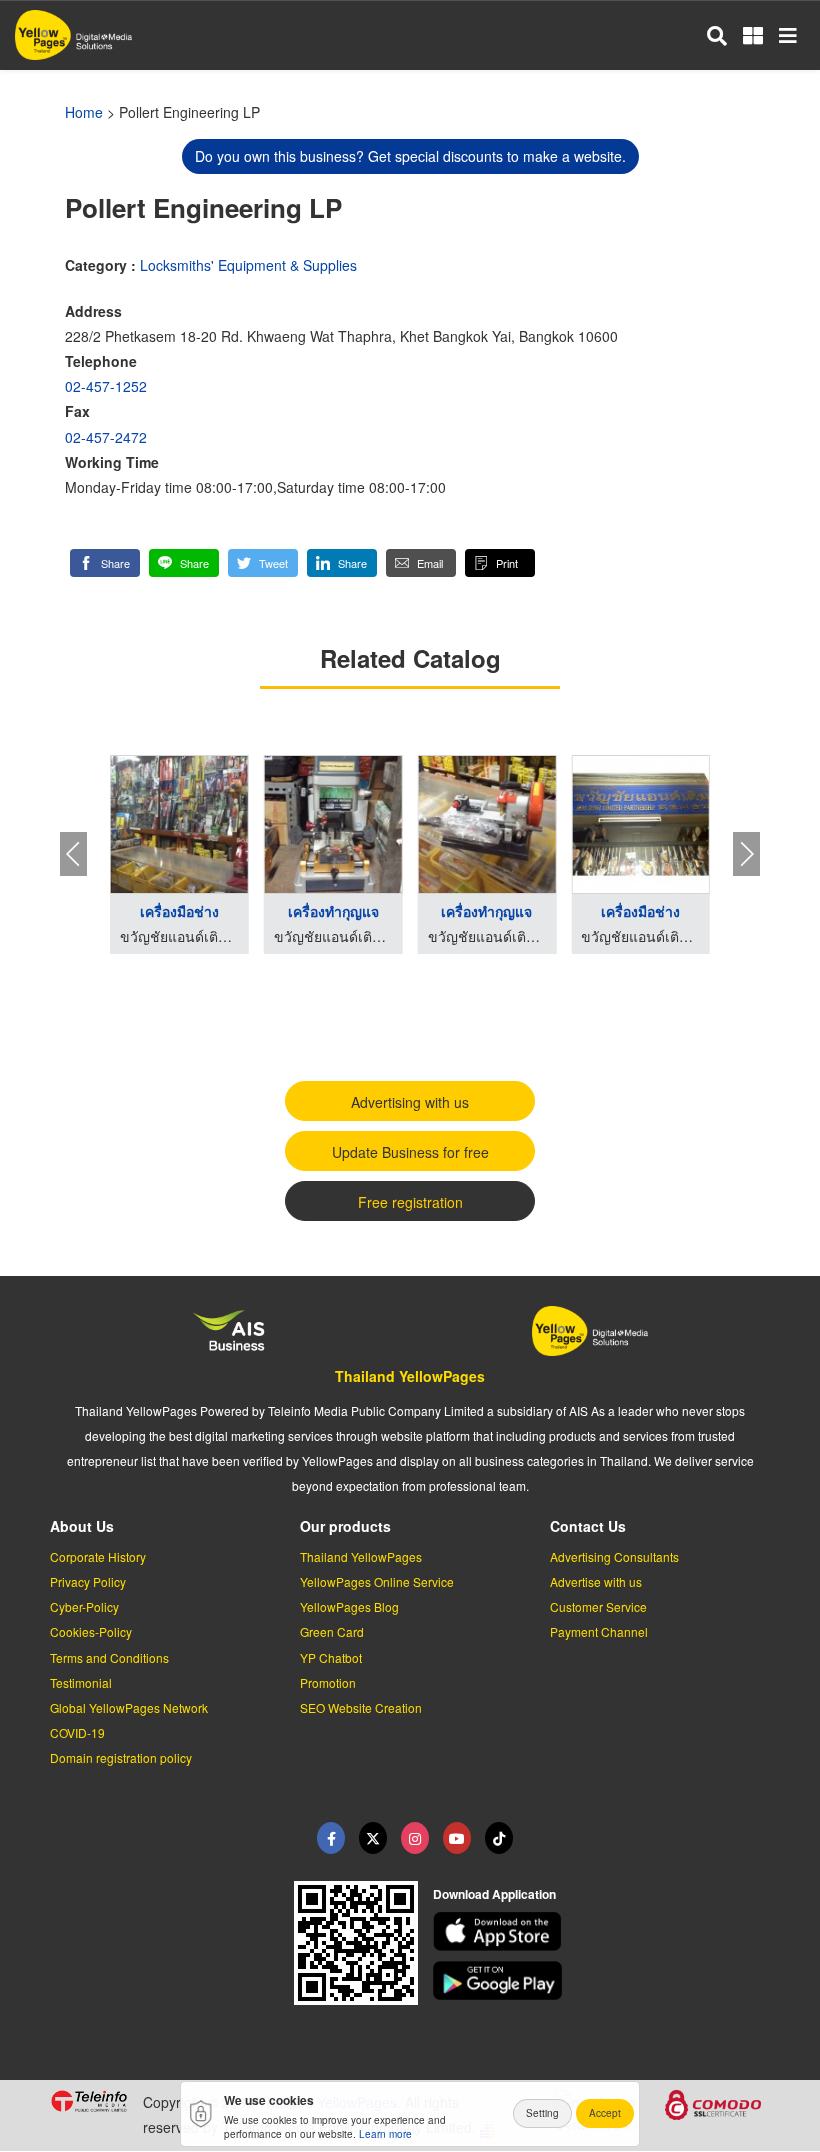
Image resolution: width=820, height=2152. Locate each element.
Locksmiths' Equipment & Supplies (248, 265)
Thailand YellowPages (410, 1376)
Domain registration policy (121, 1757)
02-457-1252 (106, 386)
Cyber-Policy (84, 1606)
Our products (345, 1526)
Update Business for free (410, 1152)
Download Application (494, 1894)
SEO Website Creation (361, 1707)
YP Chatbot (331, 1657)
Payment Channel (599, 1631)
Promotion (328, 1682)
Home (84, 112)
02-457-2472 (106, 437)
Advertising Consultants (614, 1556)
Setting (542, 2113)
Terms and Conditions (109, 1657)
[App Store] (602, 1931)
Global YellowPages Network (129, 1707)
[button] (105, 563)
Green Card (332, 1631)
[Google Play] (602, 1980)
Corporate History (98, 1556)
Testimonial (81, 1682)
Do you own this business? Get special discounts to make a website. (410, 156)
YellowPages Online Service (377, 1581)
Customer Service (598, 1606)
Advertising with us (410, 1102)
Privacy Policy (88, 1581)
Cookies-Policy (91, 1631)
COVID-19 (77, 1732)
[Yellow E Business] (331, 1838)
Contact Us (588, 1526)
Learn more (385, 2134)
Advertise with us (596, 1581)
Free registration (410, 1202)
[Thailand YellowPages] (373, 1838)
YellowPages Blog (349, 1606)
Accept (605, 2113)
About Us (82, 1526)
